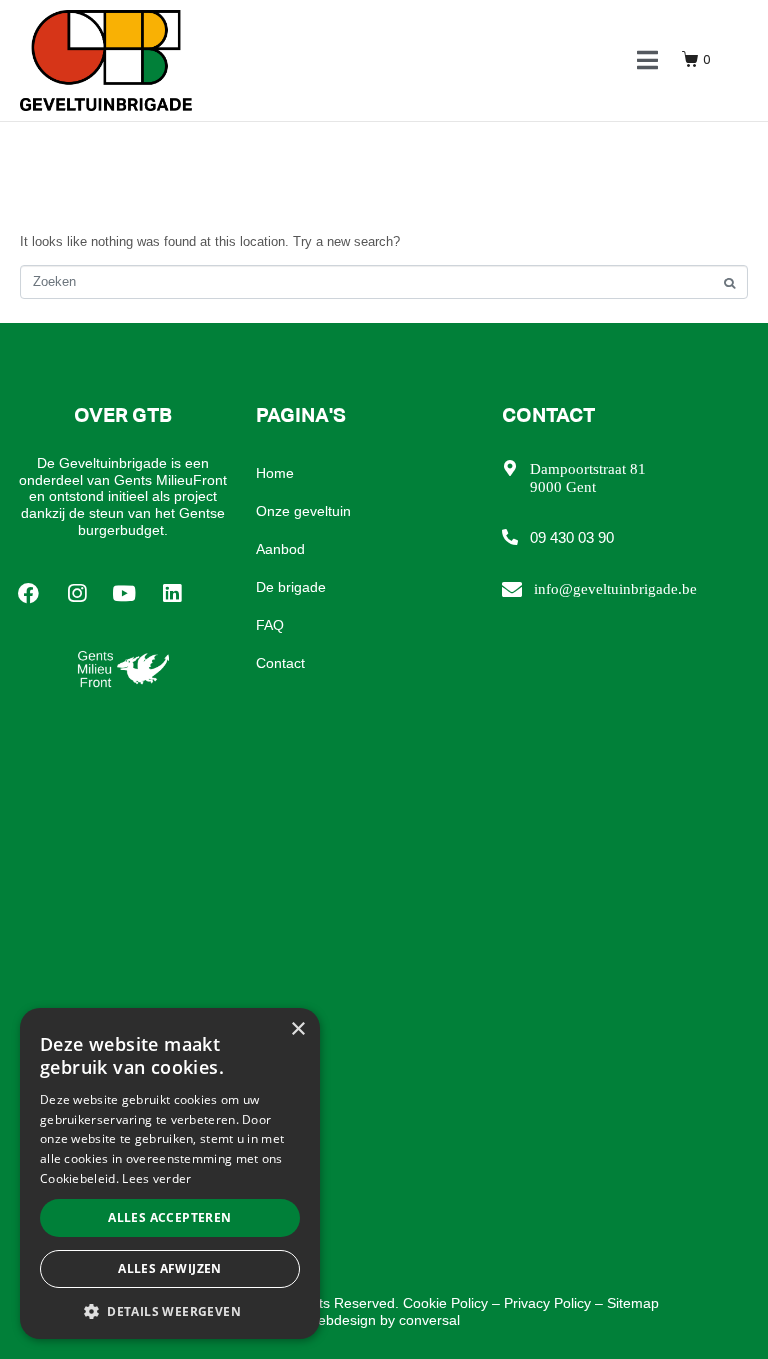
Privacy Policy (547, 1303)
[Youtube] (125, 594)
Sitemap (633, 1303)
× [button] (297, 1029)
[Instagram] (77, 594)
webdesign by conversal (384, 1320)
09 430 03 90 (572, 537)
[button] (170, 1310)
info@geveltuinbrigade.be (615, 589)
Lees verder (156, 1178)
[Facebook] (29, 594)
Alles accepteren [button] (169, 1217)
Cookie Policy (445, 1303)
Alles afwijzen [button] (170, 1268)
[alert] (170, 1173)
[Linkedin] (172, 594)
